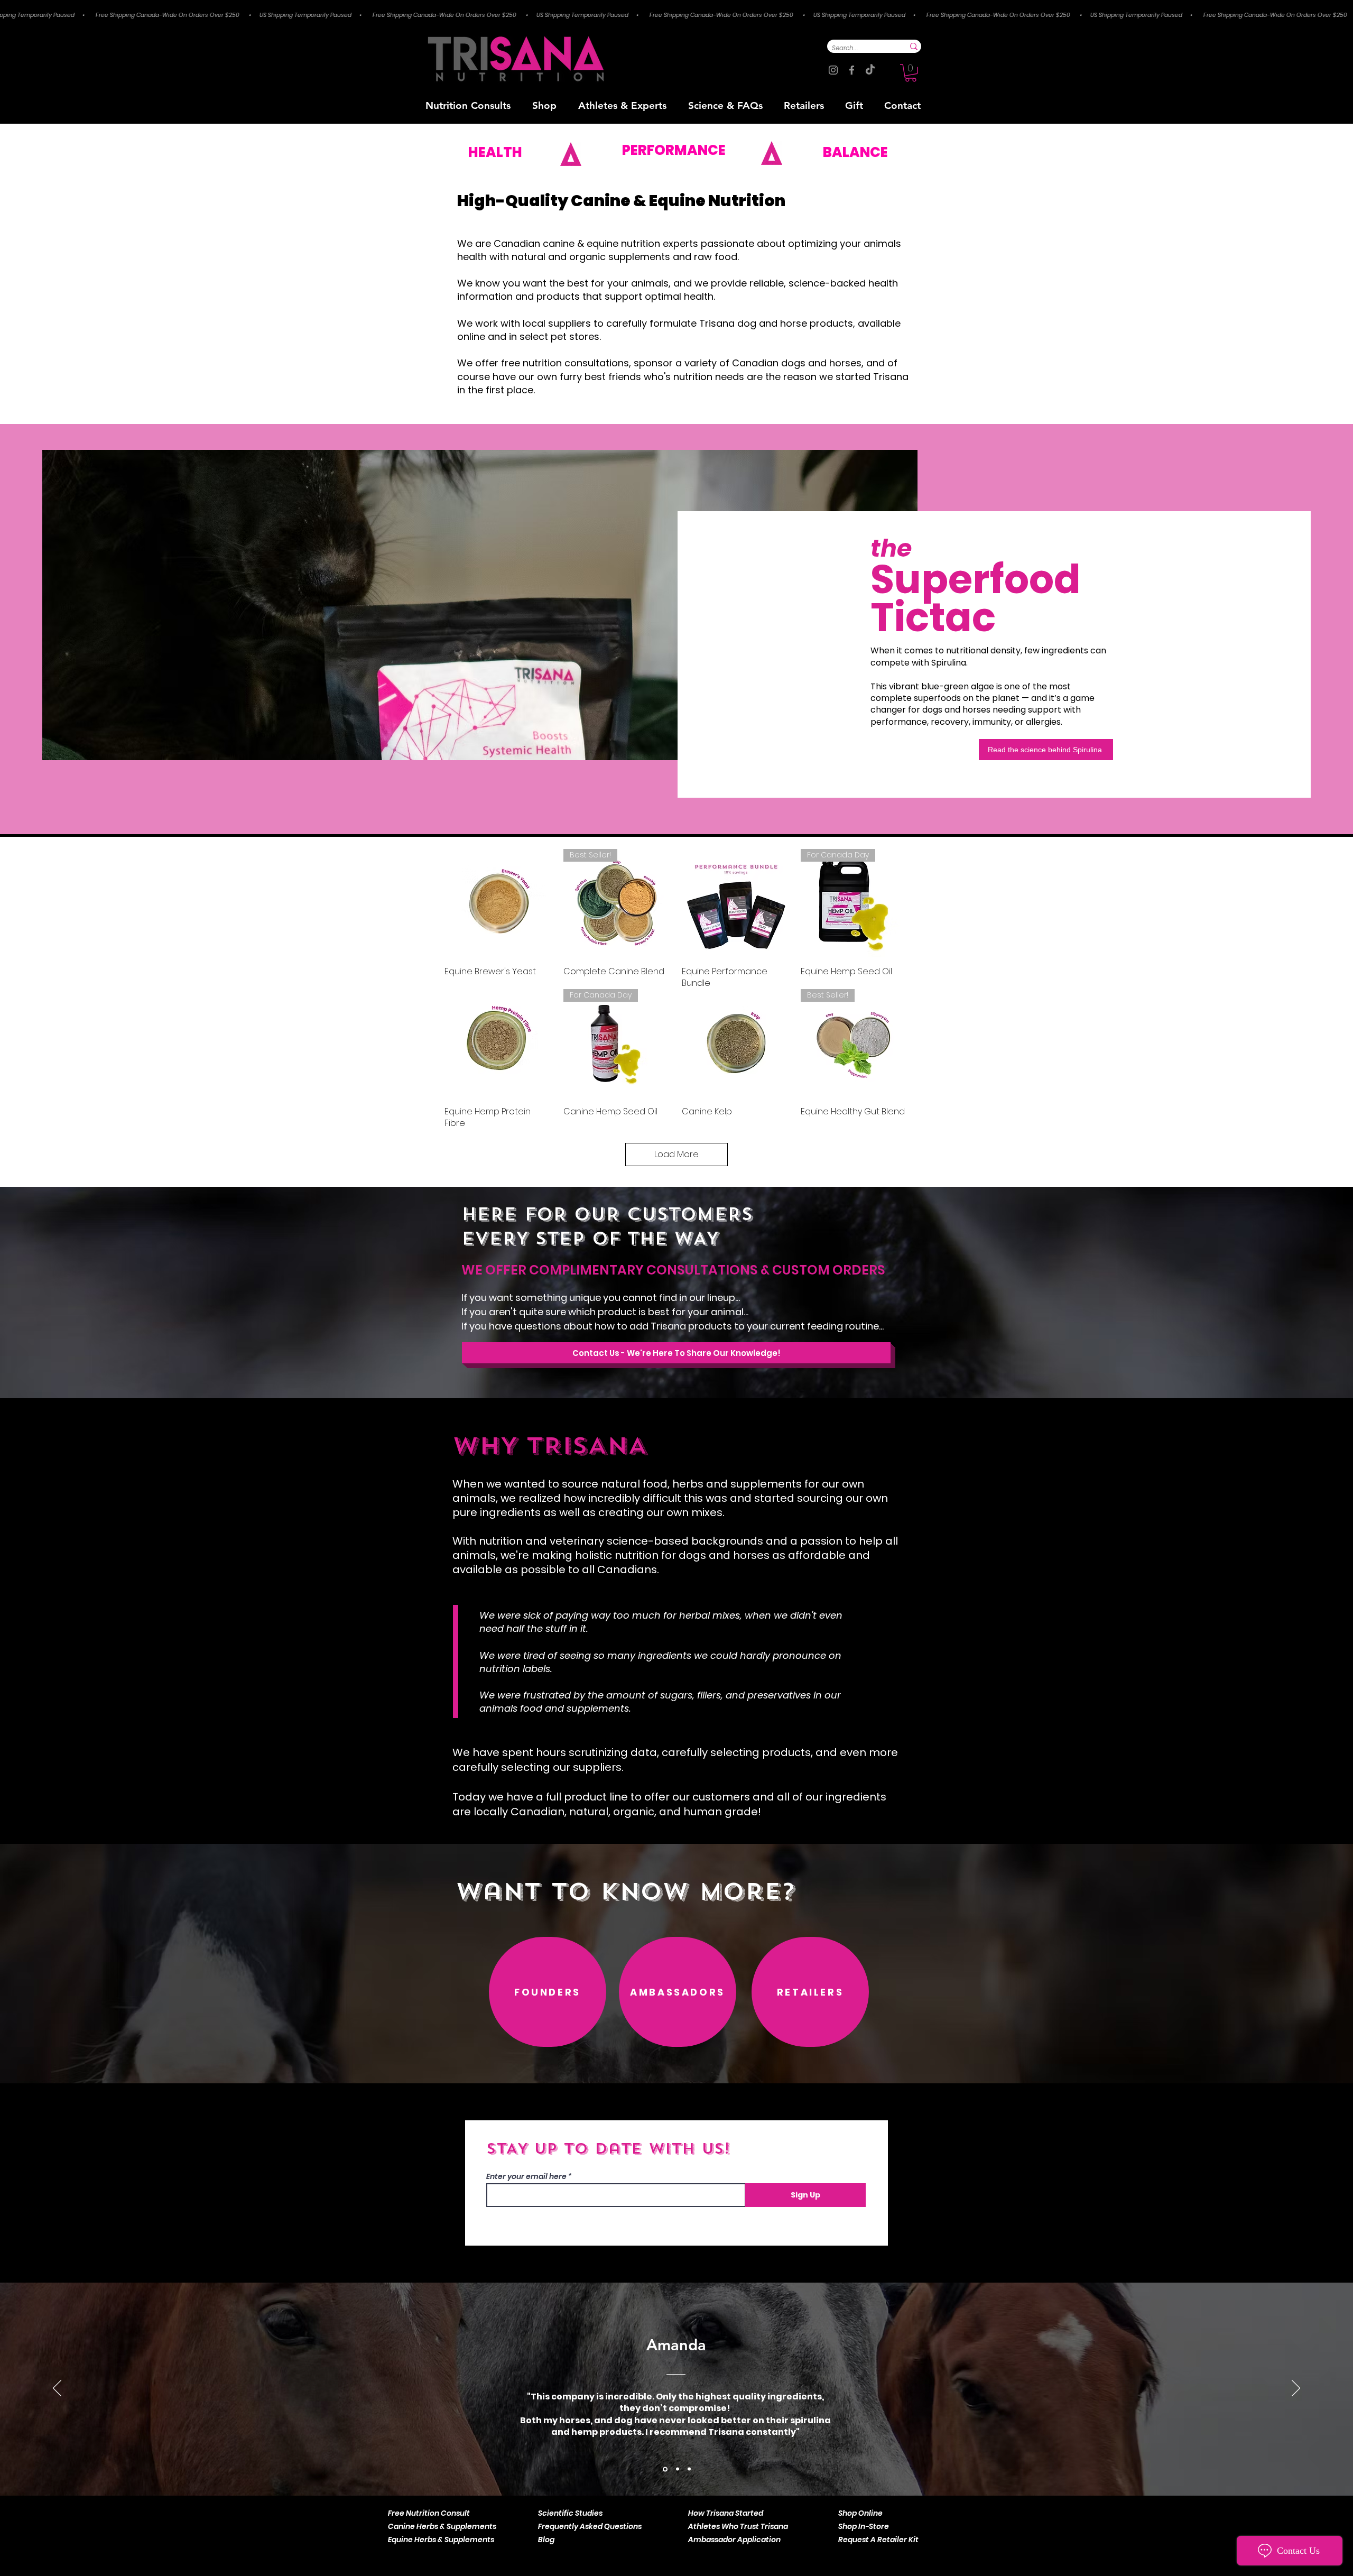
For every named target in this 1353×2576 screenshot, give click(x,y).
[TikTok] (870, 70)
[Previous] (57, 2389)
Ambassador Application (734, 2540)
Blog (546, 2540)
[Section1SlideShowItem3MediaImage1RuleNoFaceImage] (689, 2469)
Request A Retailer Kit (878, 2540)
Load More (676, 1154)
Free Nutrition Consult (429, 2513)
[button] (911, 73)
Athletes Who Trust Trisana (738, 2526)
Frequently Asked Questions (590, 2526)
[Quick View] (499, 903)
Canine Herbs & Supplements (442, 2526)
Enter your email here (526, 2176)
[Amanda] (664, 2469)
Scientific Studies (570, 2513)
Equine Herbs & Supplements (441, 2540)
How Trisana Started (726, 2513)
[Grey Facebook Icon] (852, 70)
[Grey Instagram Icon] (833, 70)
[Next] (1296, 2389)
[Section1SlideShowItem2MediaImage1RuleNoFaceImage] (677, 2469)
